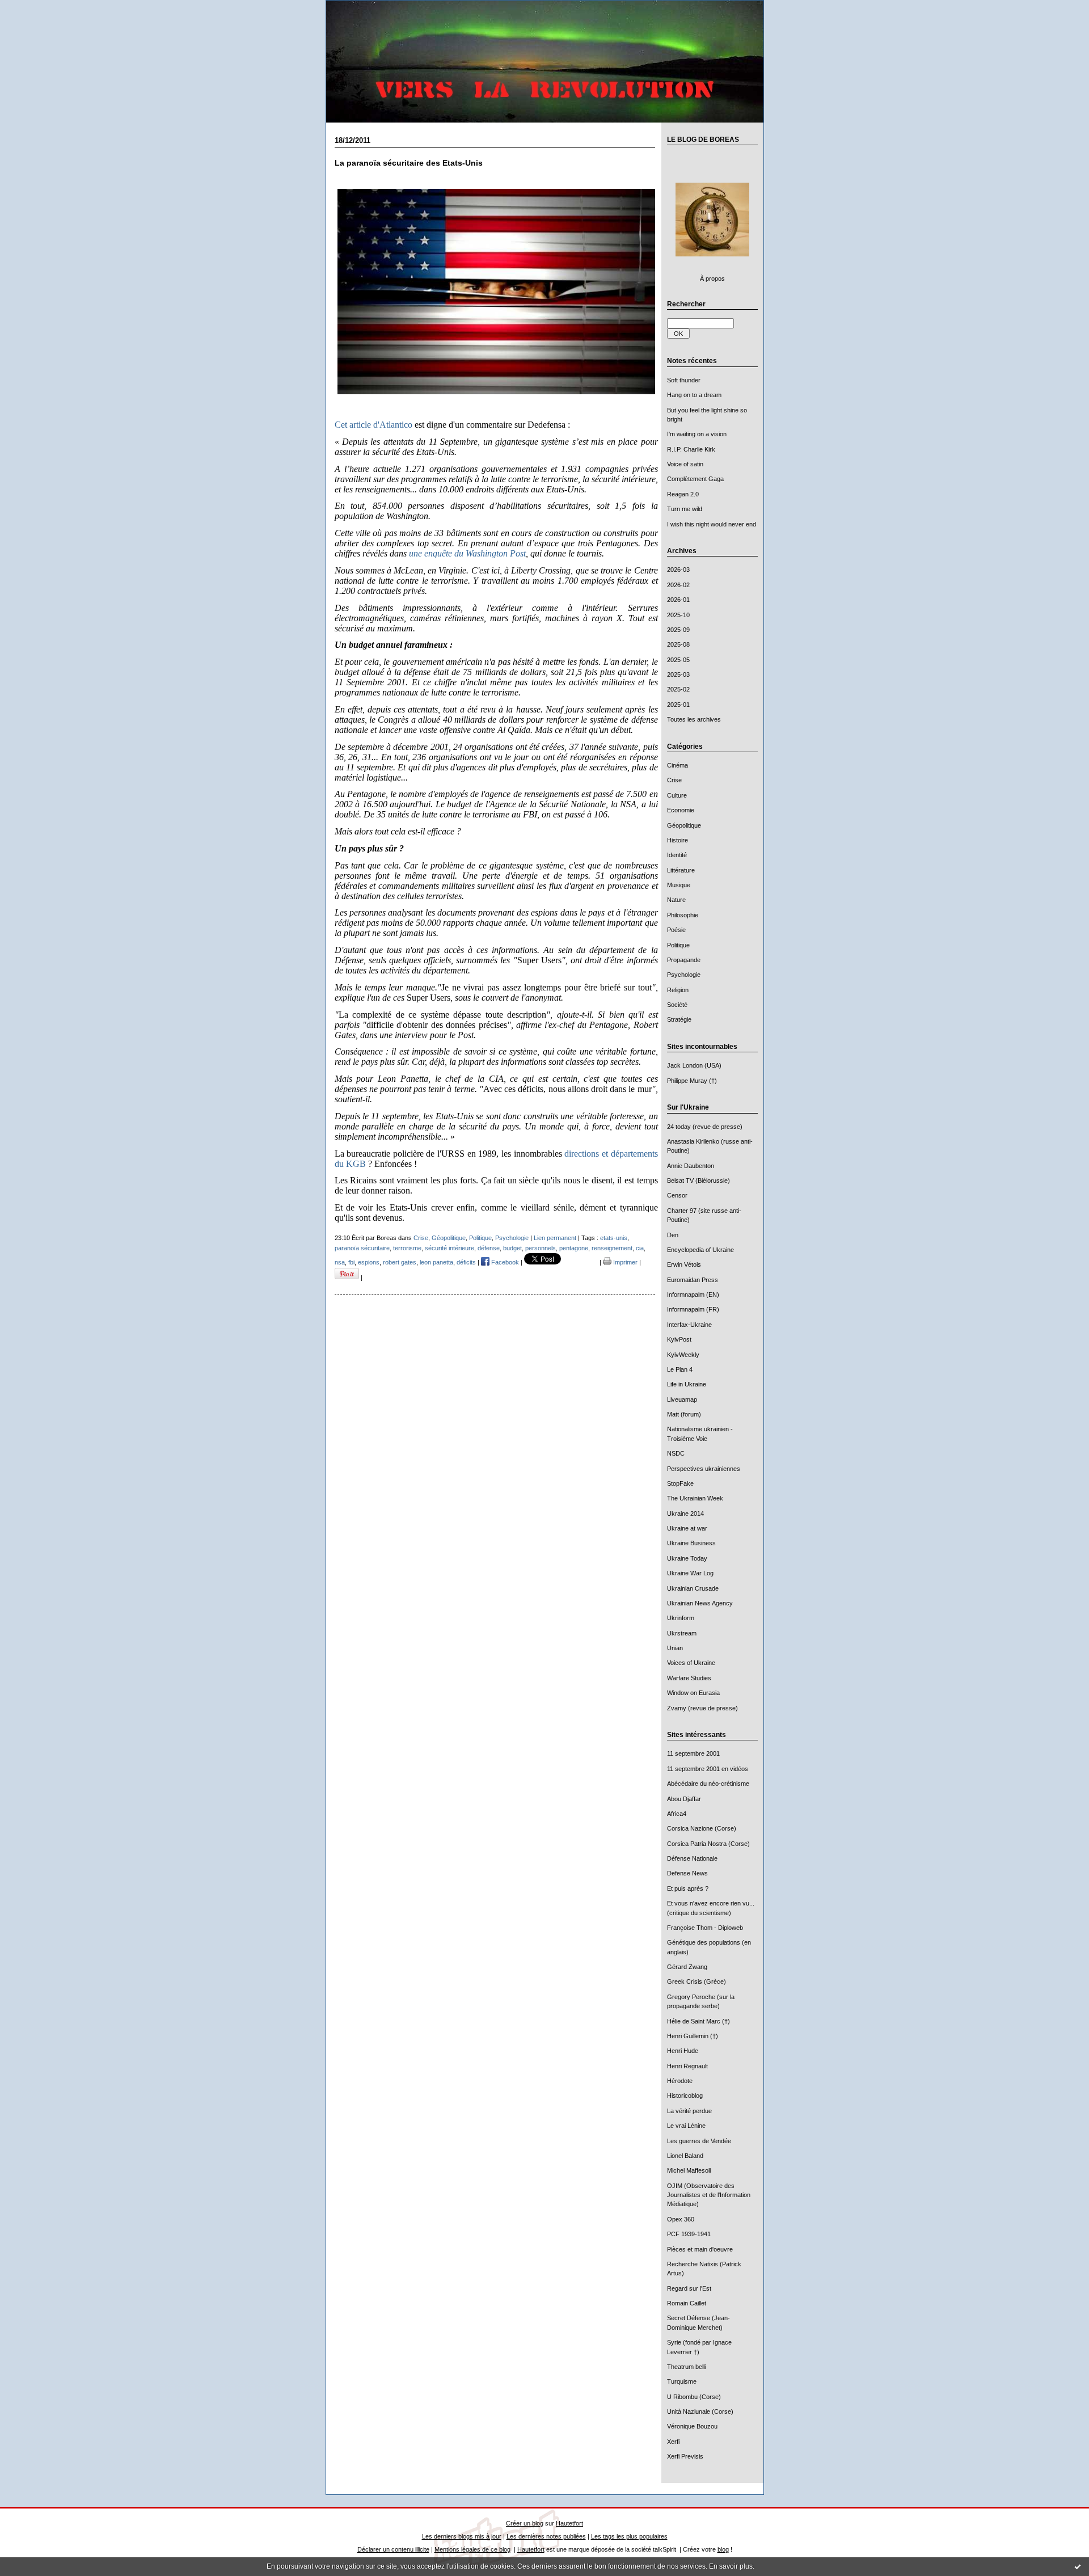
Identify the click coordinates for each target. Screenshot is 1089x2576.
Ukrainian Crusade (693, 1588)
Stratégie (679, 1019)
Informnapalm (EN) (693, 1295)
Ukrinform (681, 1618)
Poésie (676, 930)
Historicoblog (685, 2096)
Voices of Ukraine (691, 1663)
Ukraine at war (687, 1528)
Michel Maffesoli (689, 2170)
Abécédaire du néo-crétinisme (708, 1784)
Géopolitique (684, 825)
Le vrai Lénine (686, 2126)
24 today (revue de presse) (705, 1127)
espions (369, 1262)
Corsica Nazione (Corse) (702, 1828)
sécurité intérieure (449, 1248)
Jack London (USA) (694, 1065)
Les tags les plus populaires (629, 2536)
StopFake (680, 1483)
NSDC (676, 1453)
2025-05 (678, 660)
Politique (678, 945)
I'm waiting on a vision (697, 434)
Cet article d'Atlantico (373, 425)
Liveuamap (682, 1399)
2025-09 (678, 630)
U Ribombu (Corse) (694, 2397)
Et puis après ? (688, 1888)
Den (673, 1235)
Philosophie (683, 915)
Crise (674, 780)
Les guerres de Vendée (699, 2141)
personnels (541, 1248)
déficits (466, 1262)
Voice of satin (685, 464)
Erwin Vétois (684, 1264)
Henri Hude (683, 2051)
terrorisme (407, 1248)
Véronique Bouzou (692, 2426)
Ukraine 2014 (685, 1513)
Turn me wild (685, 509)
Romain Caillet (687, 2303)
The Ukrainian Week (695, 1498)
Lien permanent (555, 1238)
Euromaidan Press (693, 1280)
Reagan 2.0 (683, 494)
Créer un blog (525, 2523)
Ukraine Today (687, 1558)
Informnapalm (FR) (693, 1309)
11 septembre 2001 (693, 1753)
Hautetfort (569, 2523)
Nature (676, 900)
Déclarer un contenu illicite (393, 2549)
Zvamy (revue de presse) (702, 1708)
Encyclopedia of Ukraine (700, 1250)
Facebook (504, 1262)
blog (723, 2549)
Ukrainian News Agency (700, 1603)
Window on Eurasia (693, 1693)
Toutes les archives (694, 719)
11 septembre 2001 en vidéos (708, 1769)
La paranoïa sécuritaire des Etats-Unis (409, 163)
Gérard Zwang (687, 1967)
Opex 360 (681, 2219)
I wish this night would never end (712, 524)
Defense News (687, 1873)
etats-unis (614, 1238)
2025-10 (678, 615)
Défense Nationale (692, 1858)
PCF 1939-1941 (689, 2234)
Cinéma (678, 765)
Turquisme (682, 2381)
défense (489, 1248)
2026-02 (678, 585)
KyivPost (679, 1339)
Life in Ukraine (687, 1384)
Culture (677, 795)
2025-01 (678, 705)
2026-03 (678, 570)
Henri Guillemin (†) (693, 2036)
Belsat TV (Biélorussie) (698, 1181)
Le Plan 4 (680, 1369)
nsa (340, 1262)
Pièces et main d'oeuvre (700, 2249)
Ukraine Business (691, 1543)
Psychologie (684, 975)
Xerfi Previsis (685, 2456)
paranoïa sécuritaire (362, 1248)
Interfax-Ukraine (689, 1325)
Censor (677, 1195)
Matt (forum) (684, 1414)
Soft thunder (684, 380)
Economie (681, 810)
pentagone (574, 1248)
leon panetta (436, 1262)
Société (677, 1005)
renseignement (612, 1248)
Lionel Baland (685, 2156)
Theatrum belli (686, 2367)
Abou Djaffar (684, 1799)
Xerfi (673, 2442)
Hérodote (680, 2081)
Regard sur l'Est (689, 2288)
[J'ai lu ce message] (1078, 2566)
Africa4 (677, 1814)
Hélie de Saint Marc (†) (698, 2021)
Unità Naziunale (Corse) (700, 2411)
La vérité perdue (689, 2111)
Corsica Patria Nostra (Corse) (708, 1844)
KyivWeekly (683, 1355)
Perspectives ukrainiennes (704, 1469)
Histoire (678, 840)
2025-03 (678, 674)
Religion (678, 990)
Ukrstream (682, 1633)
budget (512, 1248)
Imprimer (624, 1262)
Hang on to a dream (694, 395)
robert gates (400, 1262)
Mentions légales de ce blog (472, 2549)
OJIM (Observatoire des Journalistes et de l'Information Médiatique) (709, 2195)
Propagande (684, 960)
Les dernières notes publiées (546, 2536)
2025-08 (678, 644)
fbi (351, 1262)
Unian (675, 1648)
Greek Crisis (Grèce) (697, 1981)
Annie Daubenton (691, 1166)
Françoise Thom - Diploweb (705, 1928)
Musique (679, 885)
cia (640, 1248)
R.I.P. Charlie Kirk (691, 449)
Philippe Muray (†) (692, 1081)
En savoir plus (731, 2566)
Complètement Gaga (695, 479)
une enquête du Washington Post (467, 553)
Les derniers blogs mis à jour (462, 2536)
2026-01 (678, 600)
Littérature (681, 870)
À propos (712, 279)
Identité (677, 855)
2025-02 (678, 689)
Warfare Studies (689, 1678)
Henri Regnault (687, 2066)
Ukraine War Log (690, 1573)
